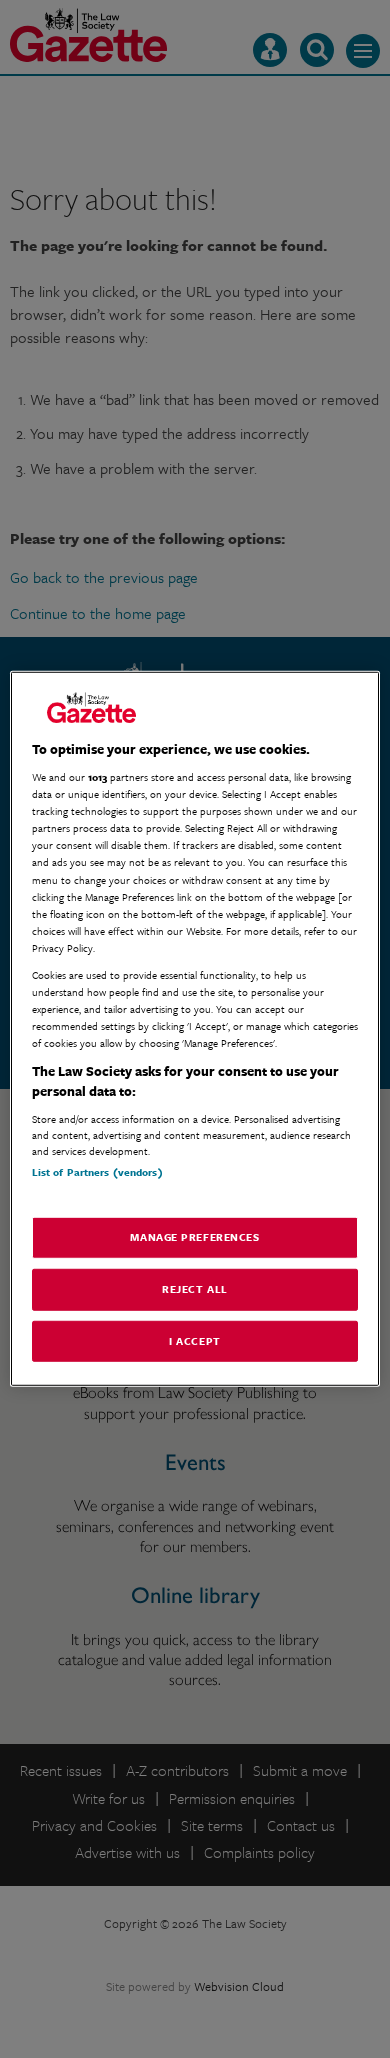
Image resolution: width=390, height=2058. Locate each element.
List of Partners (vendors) (97, 1172)
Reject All (195, 1288)
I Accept (195, 1340)
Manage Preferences (194, 1236)
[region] (195, 1029)
